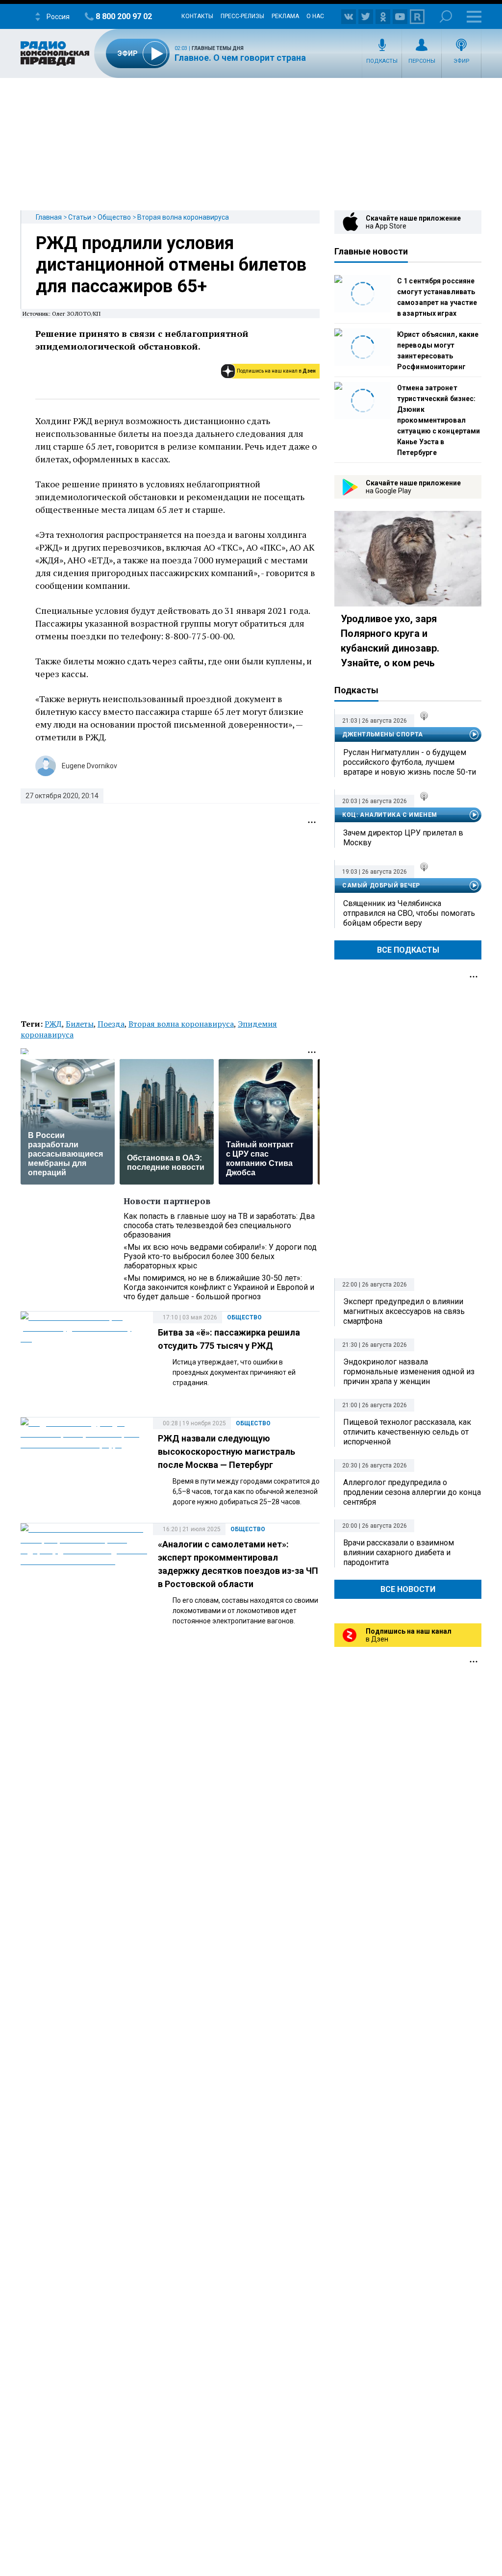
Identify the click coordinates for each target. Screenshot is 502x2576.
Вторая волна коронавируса (183, 217)
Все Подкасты (408, 950)
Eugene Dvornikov (89, 766)
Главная (49, 217)
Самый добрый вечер (381, 885)
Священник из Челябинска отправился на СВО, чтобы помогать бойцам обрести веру (409, 913)
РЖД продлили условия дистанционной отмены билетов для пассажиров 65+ (171, 265)
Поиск (446, 16)
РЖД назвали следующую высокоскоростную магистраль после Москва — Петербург (226, 1452)
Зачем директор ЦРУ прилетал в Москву (403, 838)
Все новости (408, 1589)
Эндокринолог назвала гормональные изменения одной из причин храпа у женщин (409, 1372)
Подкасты (382, 61)
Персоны (422, 61)
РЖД (53, 1024)
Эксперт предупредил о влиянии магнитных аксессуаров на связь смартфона (404, 1311)
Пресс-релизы (242, 16)
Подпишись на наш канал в (276, 371)
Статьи (80, 217)
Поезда (111, 1024)
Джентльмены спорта (383, 734)
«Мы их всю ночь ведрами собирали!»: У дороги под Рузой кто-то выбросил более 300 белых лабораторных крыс (220, 1256)
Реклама (285, 16)
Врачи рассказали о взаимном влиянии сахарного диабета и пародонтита (399, 1553)
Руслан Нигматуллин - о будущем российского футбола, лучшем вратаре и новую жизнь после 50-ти (410, 762)
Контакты (197, 16)
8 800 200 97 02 (124, 16)
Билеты (80, 1024)
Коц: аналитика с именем (390, 815)
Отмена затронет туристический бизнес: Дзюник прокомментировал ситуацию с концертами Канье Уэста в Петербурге (439, 420)
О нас (315, 16)
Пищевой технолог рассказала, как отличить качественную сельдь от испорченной (407, 1432)
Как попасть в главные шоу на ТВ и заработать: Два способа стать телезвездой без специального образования (219, 1225)
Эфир (462, 61)
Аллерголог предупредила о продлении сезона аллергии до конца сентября (412, 1492)
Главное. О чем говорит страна (240, 58)
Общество (114, 217)
